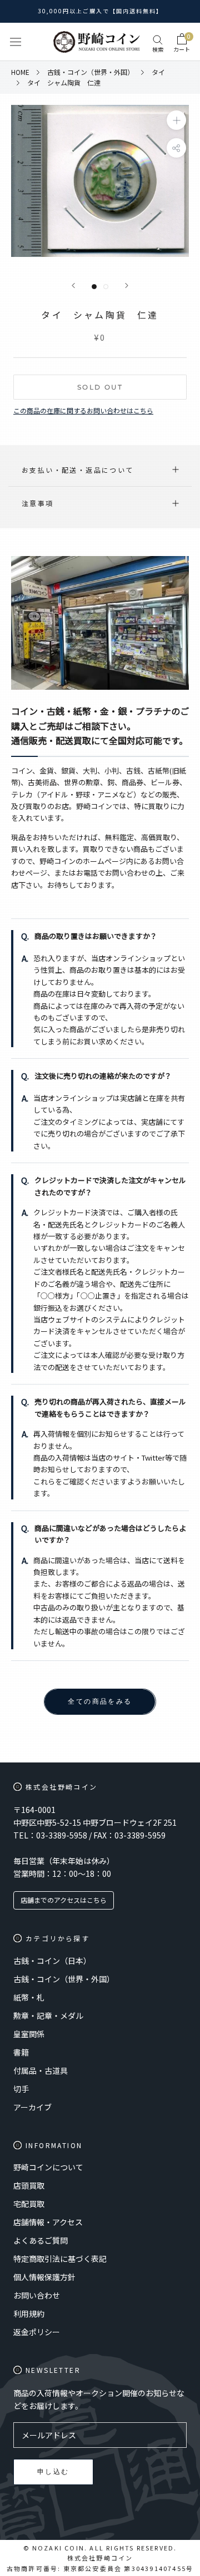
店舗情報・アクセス (48, 2222)
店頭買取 (29, 2185)
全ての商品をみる (100, 1701)
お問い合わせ (37, 2295)
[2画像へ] (106, 287)
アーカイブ (32, 2107)
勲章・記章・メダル (48, 2016)
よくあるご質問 (41, 2240)
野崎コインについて (48, 2167)
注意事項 (38, 503)
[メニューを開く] (16, 42)
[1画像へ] (94, 287)
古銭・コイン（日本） (52, 1961)
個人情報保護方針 (44, 2277)
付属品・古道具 (41, 2070)
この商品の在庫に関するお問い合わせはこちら (83, 410)
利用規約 (29, 2314)
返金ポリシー (37, 2332)
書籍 (21, 2052)
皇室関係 (29, 2034)
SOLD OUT (100, 387)
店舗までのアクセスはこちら (64, 1900)
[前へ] (73, 286)
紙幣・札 (29, 1997)
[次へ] (127, 286)
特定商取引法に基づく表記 (60, 2259)
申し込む (53, 2471)
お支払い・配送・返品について (78, 470)
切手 (21, 2089)
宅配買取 (29, 2204)
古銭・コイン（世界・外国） (64, 1979)
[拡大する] (176, 120)
